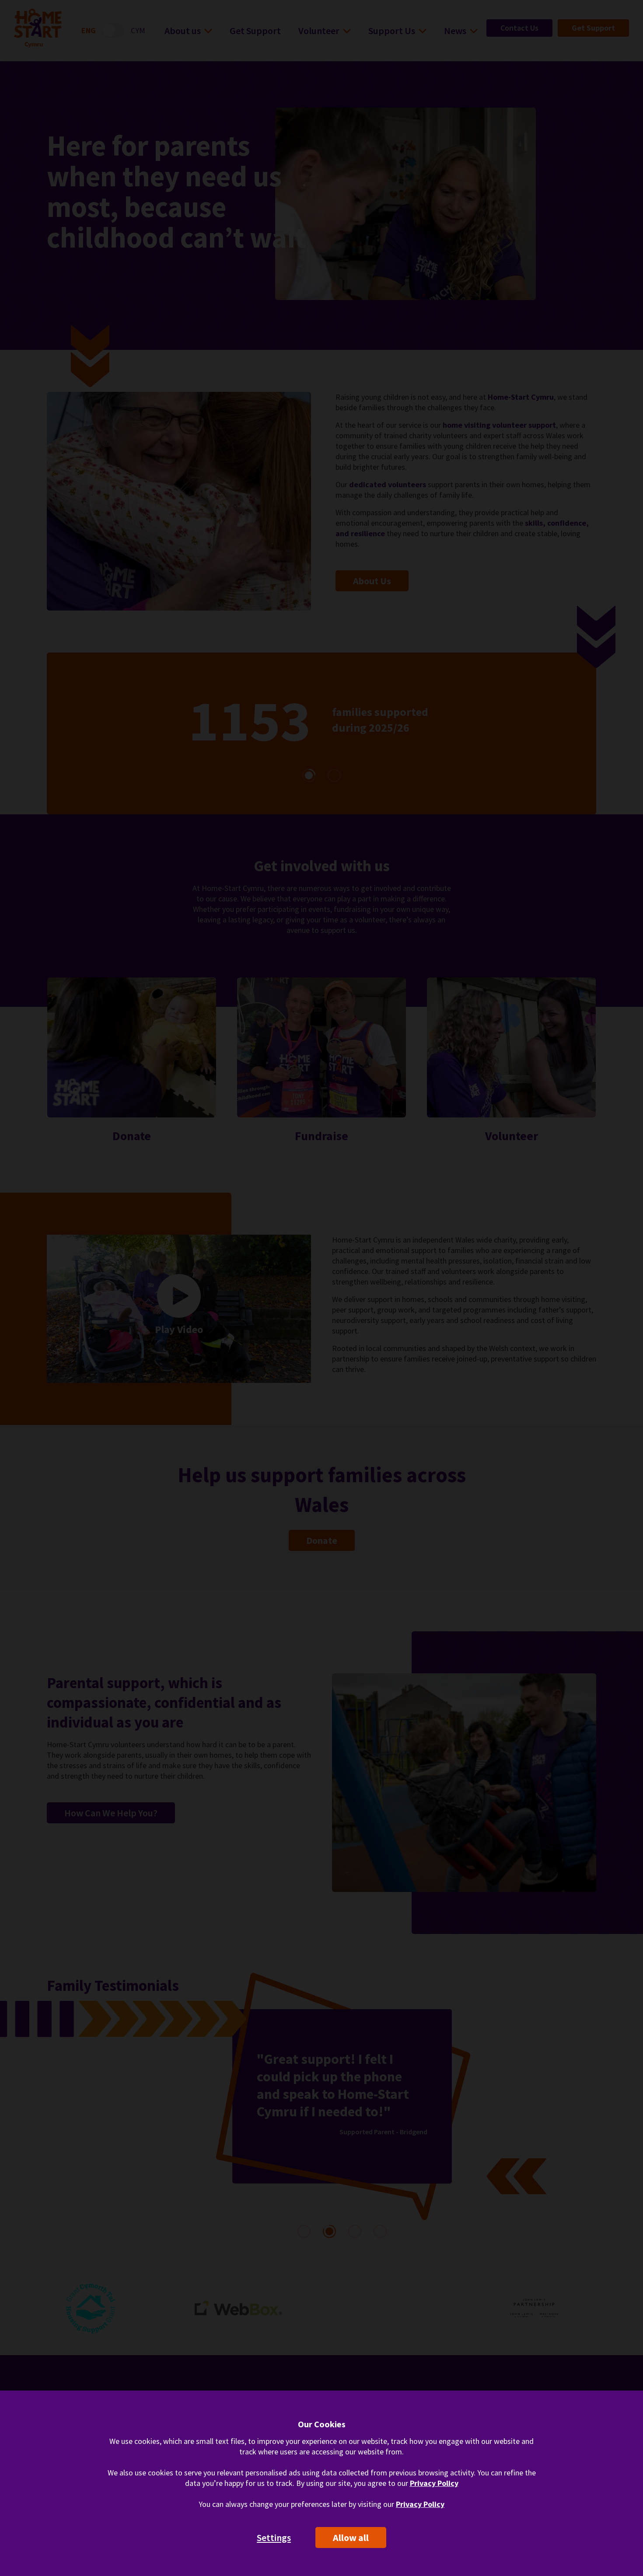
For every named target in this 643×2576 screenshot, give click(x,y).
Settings (274, 2538)
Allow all (351, 2538)
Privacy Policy (434, 2483)
